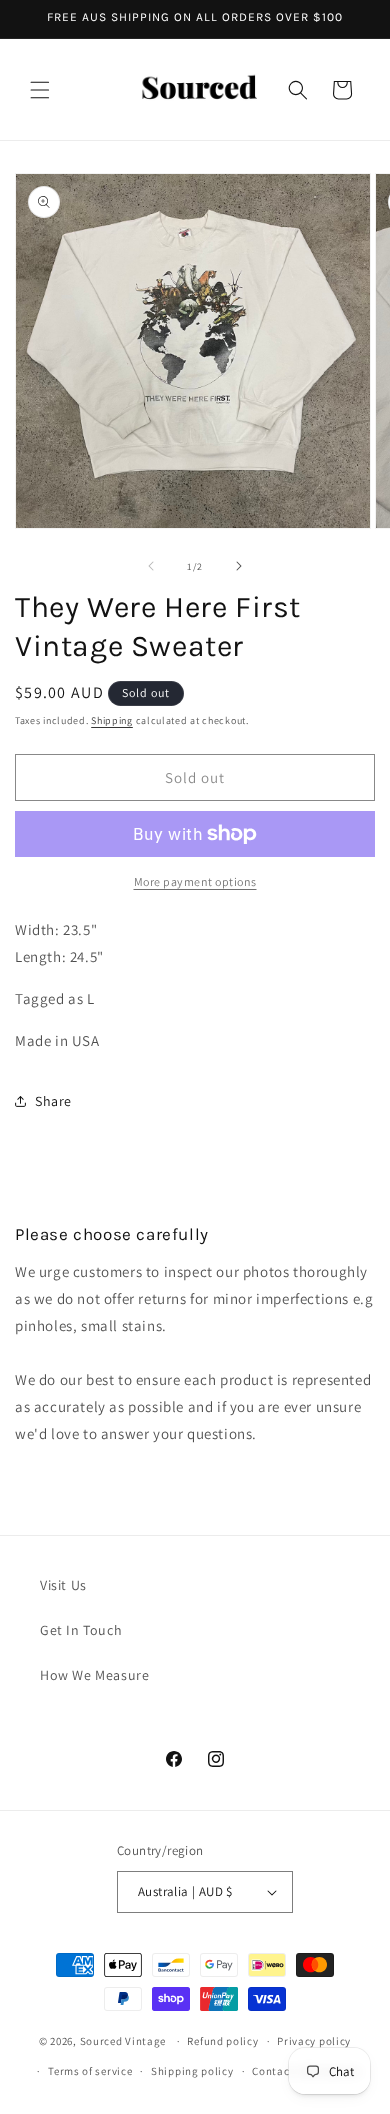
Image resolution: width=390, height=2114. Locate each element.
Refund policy (222, 2041)
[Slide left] (151, 566)
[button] (40, 90)
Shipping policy (192, 2071)
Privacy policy (314, 2041)
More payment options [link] (195, 881)
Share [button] (53, 1101)
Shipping (112, 720)
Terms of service (90, 2071)
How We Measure (94, 1675)
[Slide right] (239, 566)
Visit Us (63, 1585)
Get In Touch (81, 1630)
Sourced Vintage (123, 2041)
